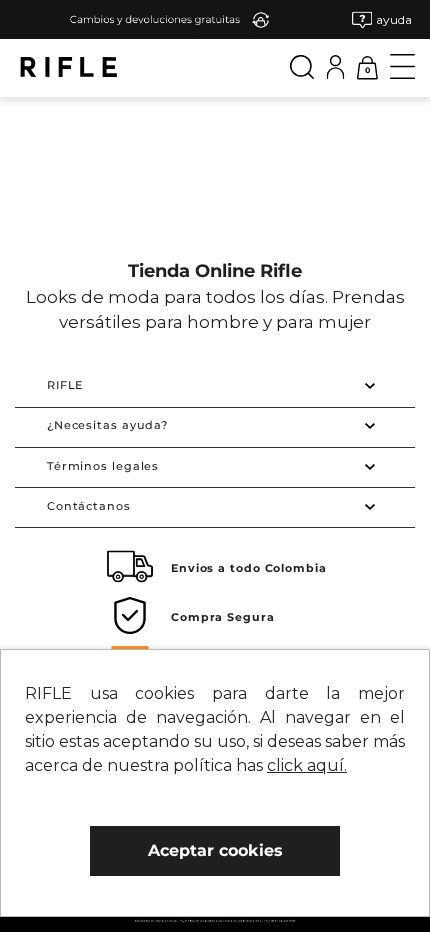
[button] (382, 19)
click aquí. (307, 765)
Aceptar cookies (215, 850)
